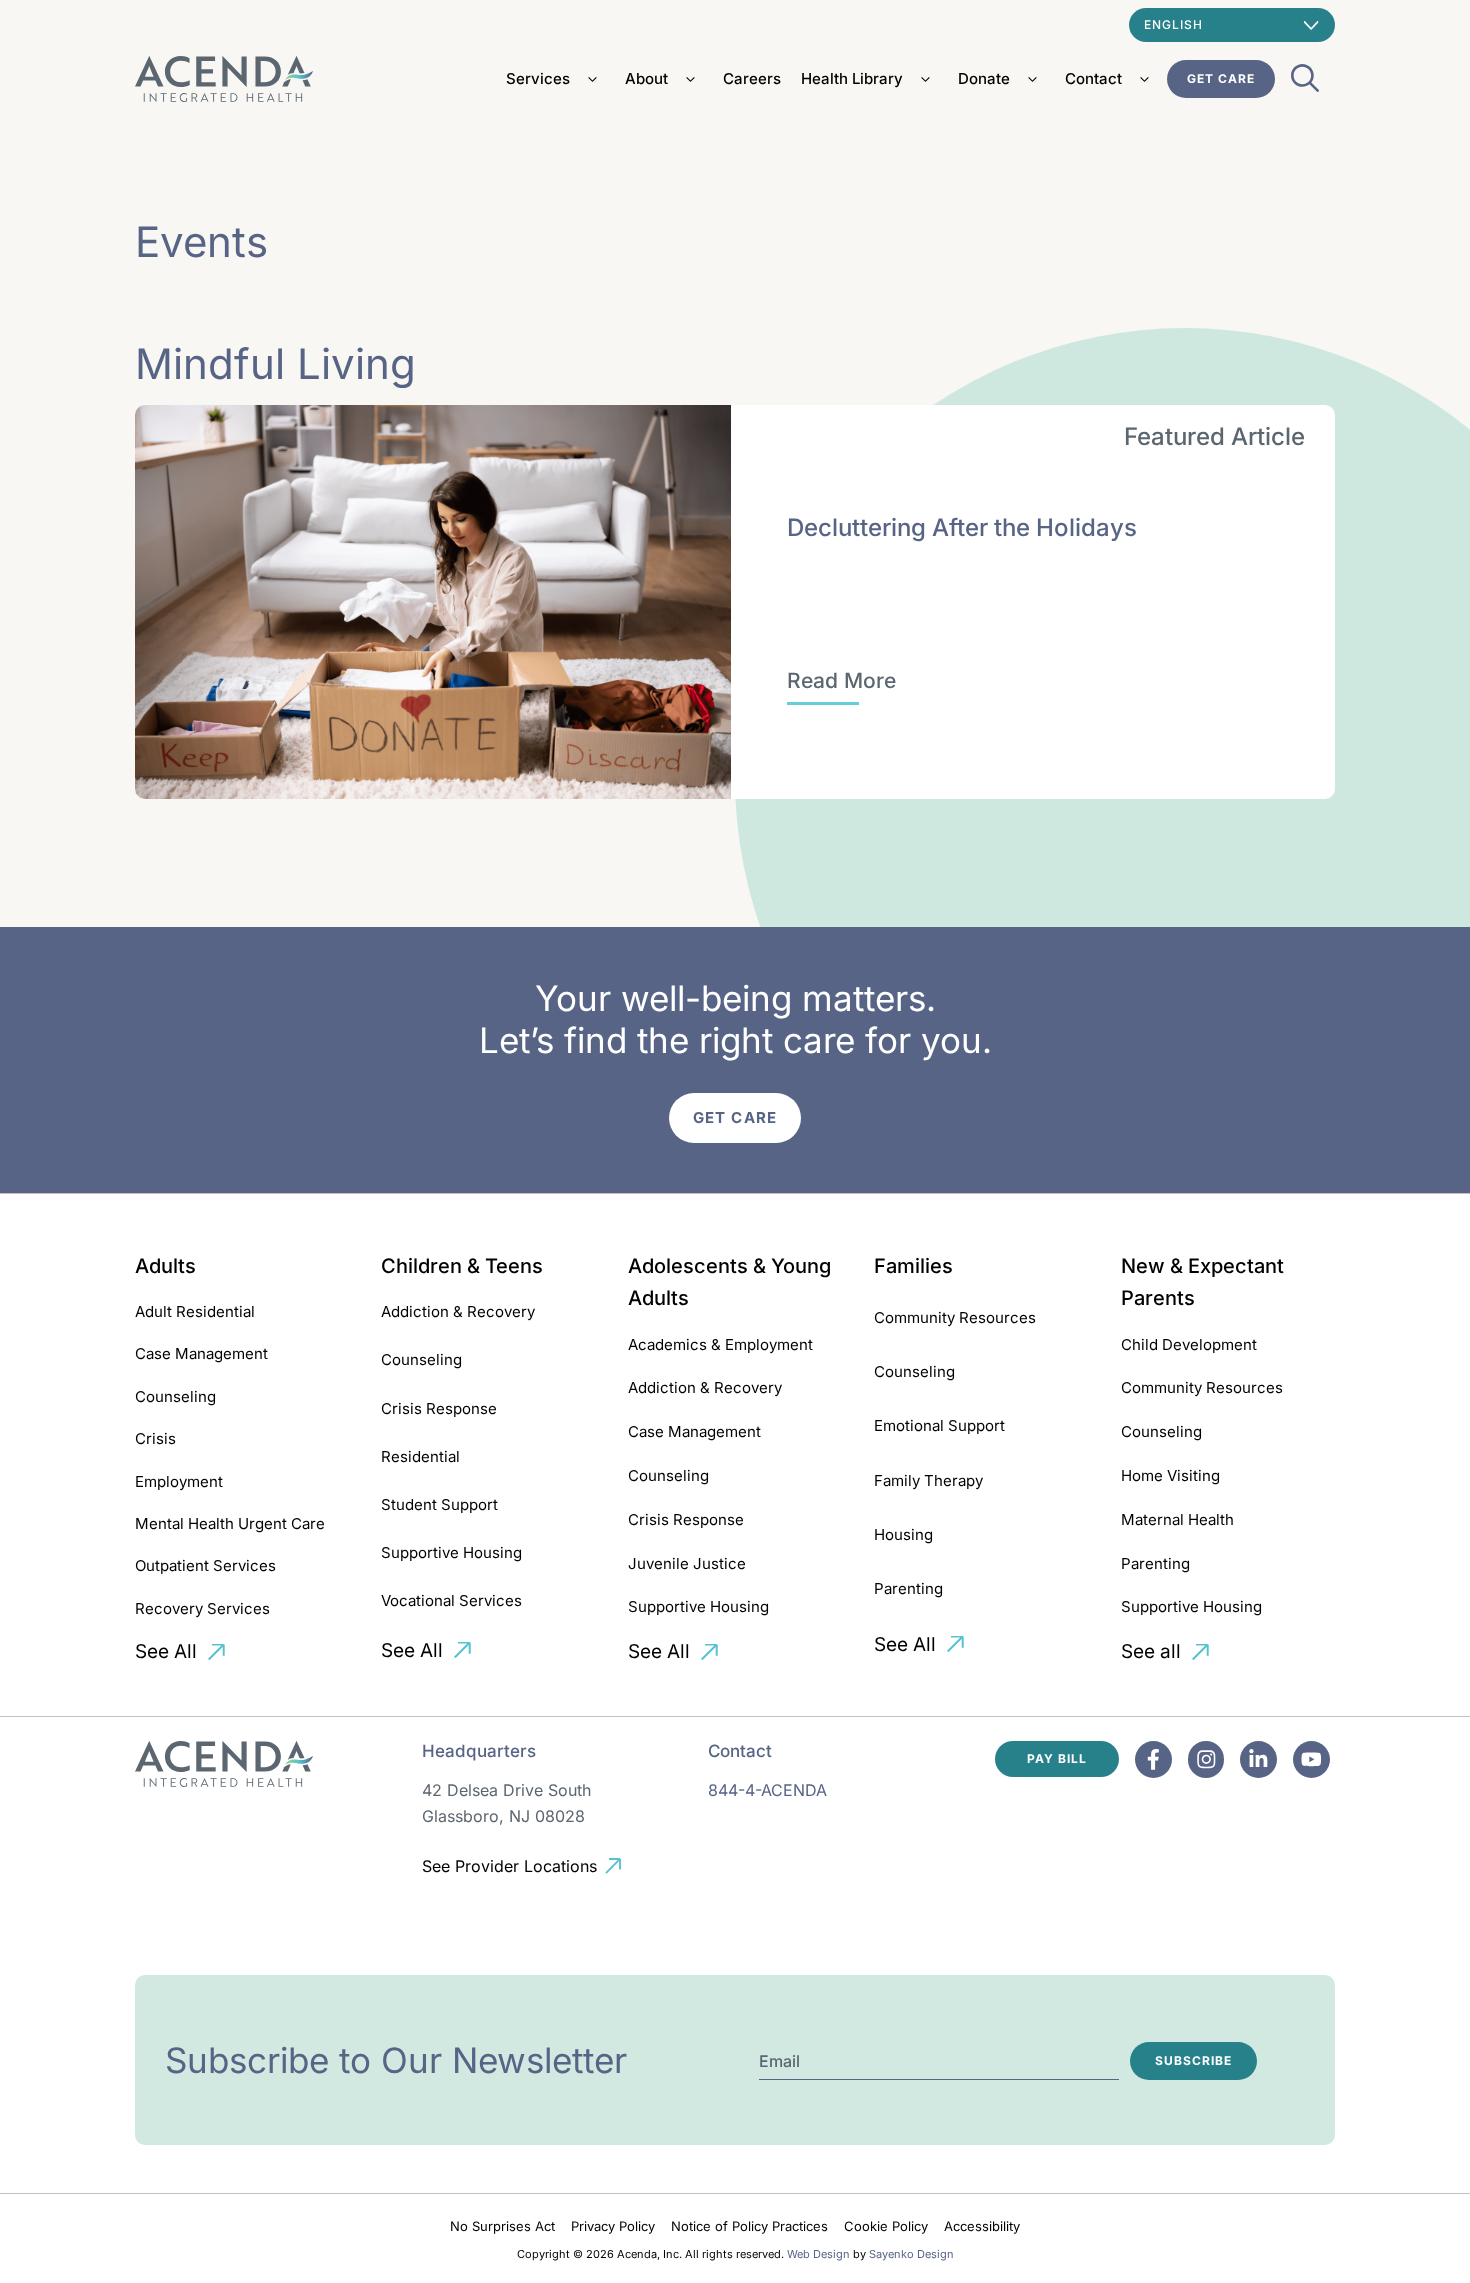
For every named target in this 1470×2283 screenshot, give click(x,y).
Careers (752, 78)
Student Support (439, 1504)
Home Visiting (1170, 1475)
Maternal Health (1177, 1519)
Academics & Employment (720, 1344)
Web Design (818, 2254)
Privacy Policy (613, 2226)
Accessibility (982, 2226)
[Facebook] (1153, 1759)
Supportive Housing (451, 1552)
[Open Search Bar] (1305, 84)
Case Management (201, 1353)
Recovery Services (202, 1608)
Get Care (1221, 78)
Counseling (175, 1396)
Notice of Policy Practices (749, 2226)
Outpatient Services (205, 1565)
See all (1151, 1651)
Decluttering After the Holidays (962, 527)
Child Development (1189, 1344)
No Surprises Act (502, 2226)
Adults (165, 1266)
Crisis (155, 1438)
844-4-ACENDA (767, 1790)
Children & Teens (462, 1266)
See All (166, 1651)
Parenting (908, 1588)
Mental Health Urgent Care (230, 1523)
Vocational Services (451, 1600)
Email (779, 2061)
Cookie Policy (886, 2226)
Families (913, 1266)
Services (538, 78)
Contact (1093, 78)
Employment (179, 1481)
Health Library (852, 78)
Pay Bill (1057, 1758)
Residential (420, 1456)
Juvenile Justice (687, 1563)
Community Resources (955, 1317)
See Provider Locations (509, 1866)
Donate (984, 78)
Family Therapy (928, 1480)
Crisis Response (439, 1408)
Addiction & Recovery (458, 1311)
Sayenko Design (911, 2254)
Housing (903, 1534)
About (646, 78)
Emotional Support (939, 1425)
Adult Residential (195, 1311)
